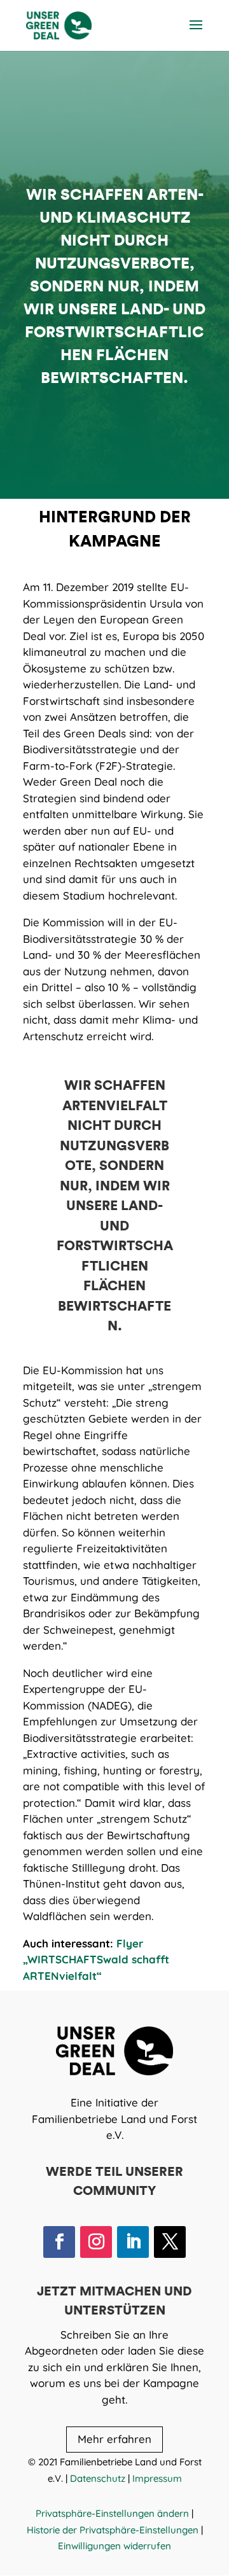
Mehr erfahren (114, 2439)
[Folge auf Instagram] (96, 2242)
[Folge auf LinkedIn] (133, 2242)
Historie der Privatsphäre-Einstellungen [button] (113, 2530)
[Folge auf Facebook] (59, 2242)
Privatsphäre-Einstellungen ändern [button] (112, 2513)
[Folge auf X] (170, 2242)
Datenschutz (98, 2478)
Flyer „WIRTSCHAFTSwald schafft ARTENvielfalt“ (96, 1960)
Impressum (157, 2478)
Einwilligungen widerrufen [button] (114, 2546)
